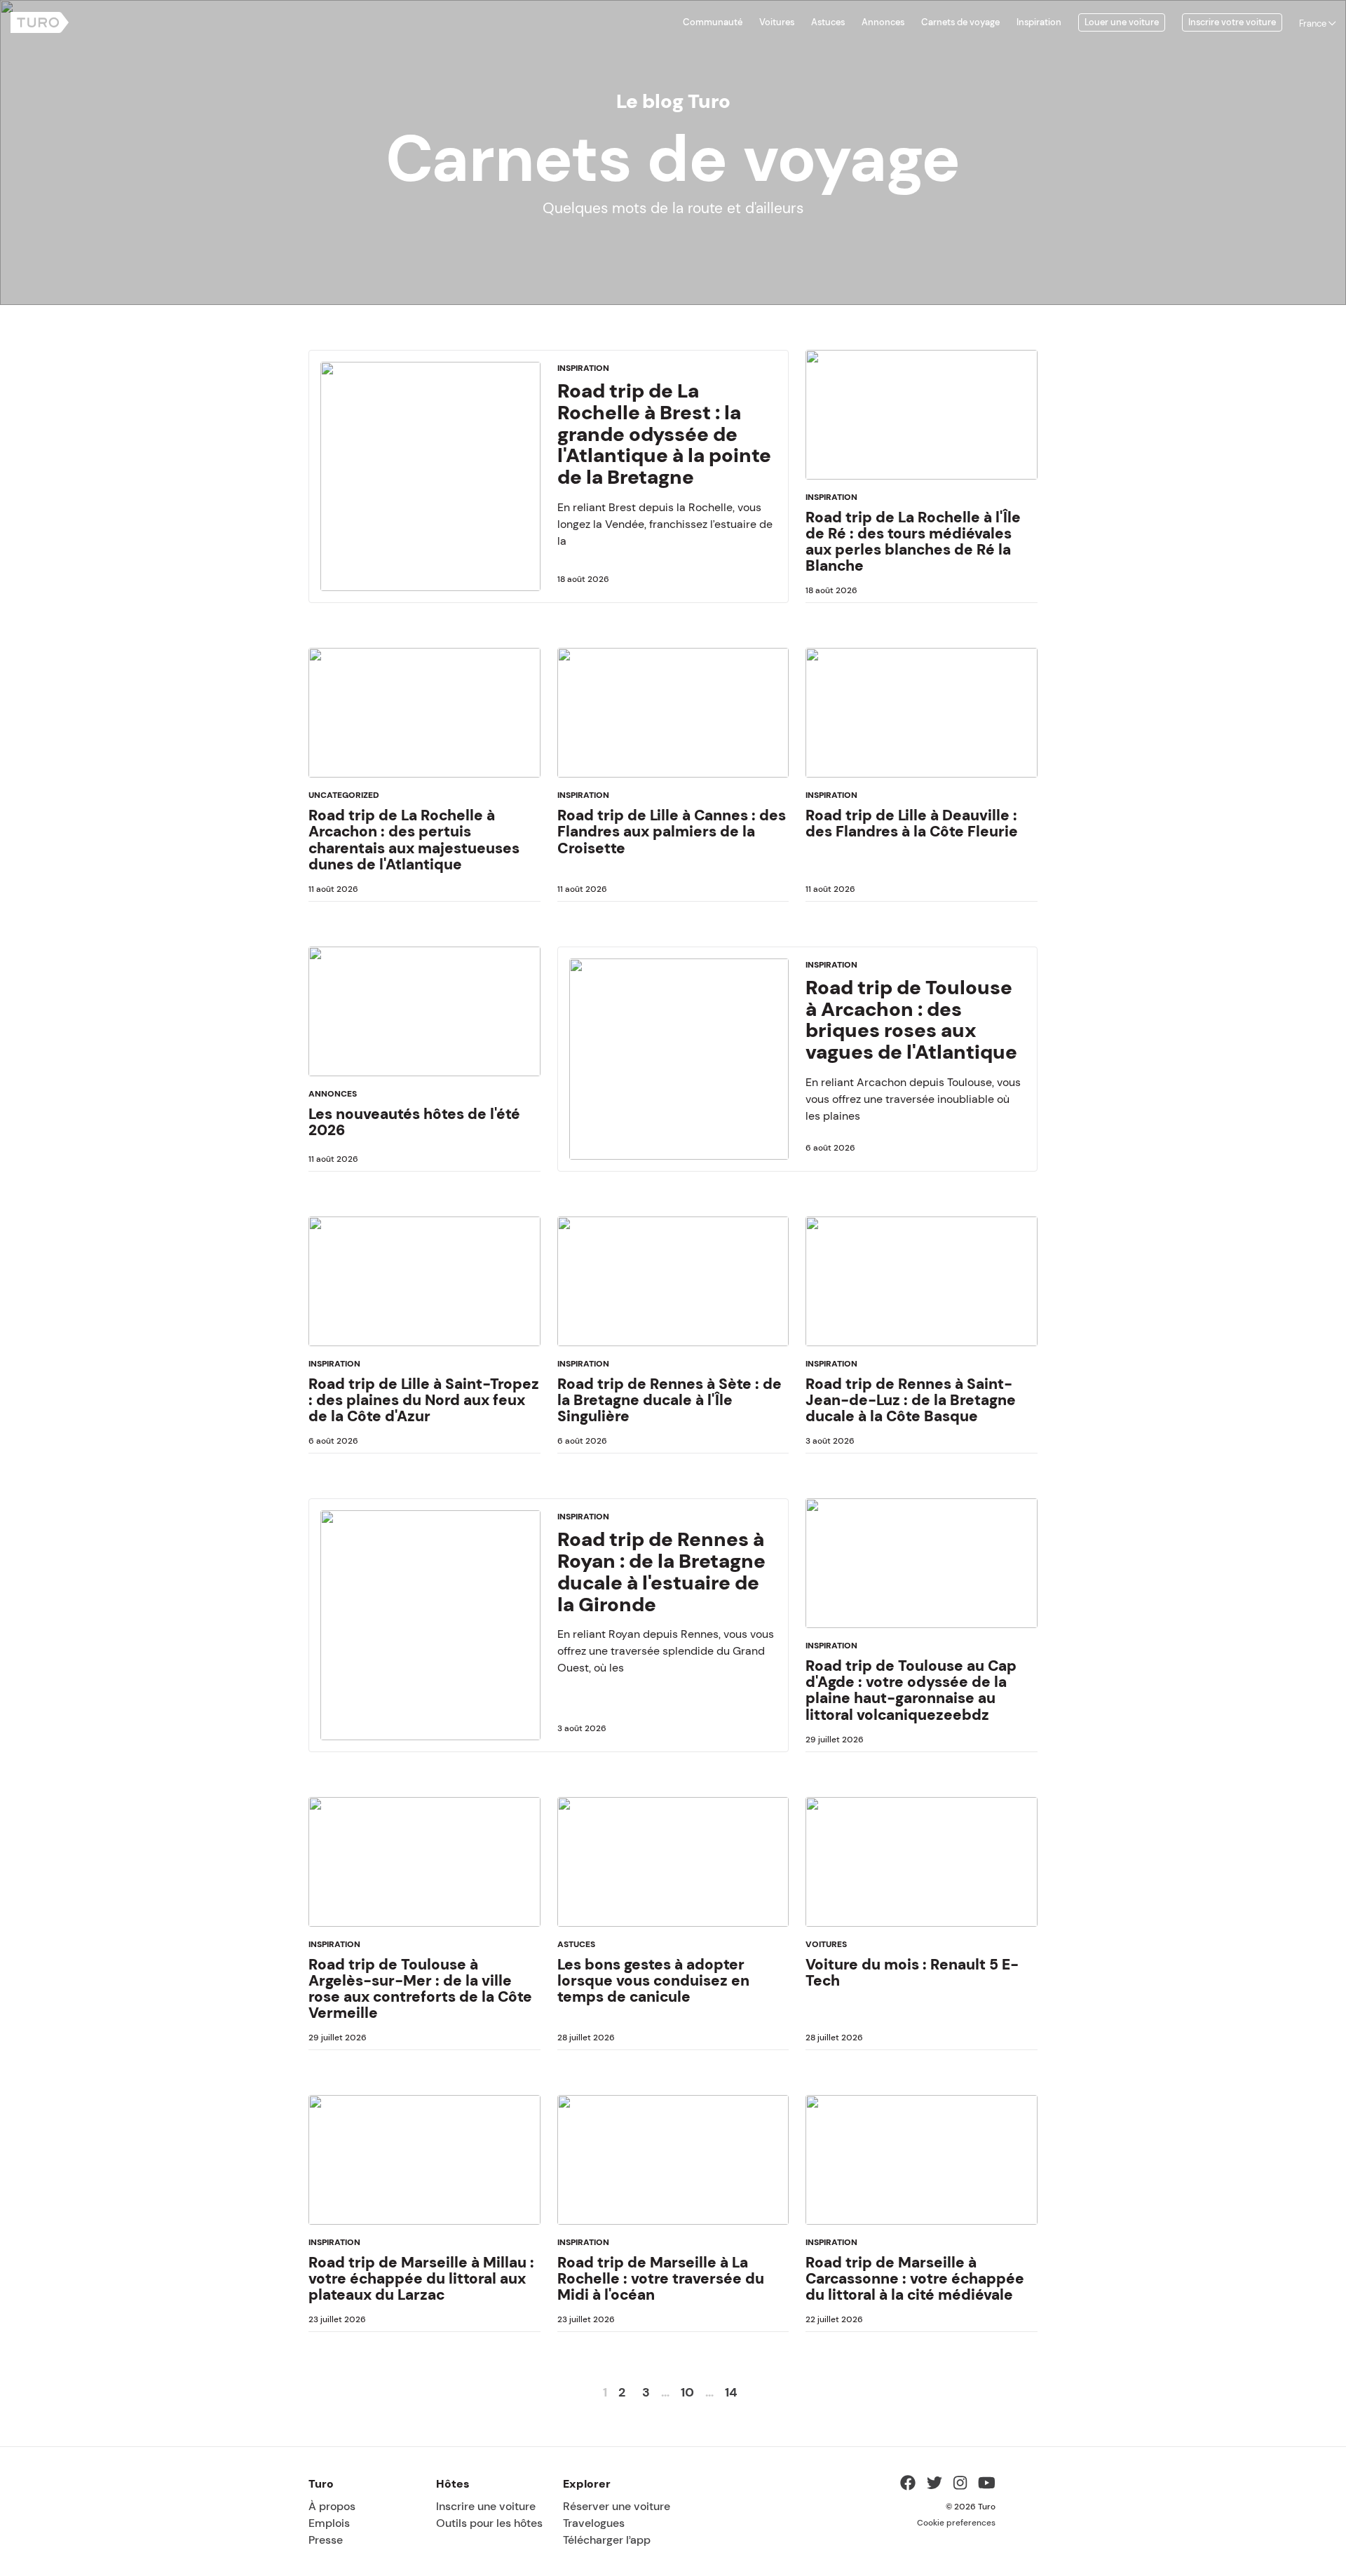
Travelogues (594, 2523)
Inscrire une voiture (486, 2506)
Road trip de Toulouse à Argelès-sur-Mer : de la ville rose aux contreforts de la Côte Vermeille (420, 1988)
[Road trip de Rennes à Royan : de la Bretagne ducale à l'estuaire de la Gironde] (430, 1625)
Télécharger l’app (607, 2540)
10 (687, 2392)
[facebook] (908, 2485)
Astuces (828, 22)
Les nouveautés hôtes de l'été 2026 (414, 1122)
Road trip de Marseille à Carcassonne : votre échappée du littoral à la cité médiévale (915, 2278)
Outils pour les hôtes (489, 2523)
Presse (326, 2540)
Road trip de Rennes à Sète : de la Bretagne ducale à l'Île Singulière (669, 1400)
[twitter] (934, 2485)
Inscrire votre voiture (1232, 22)
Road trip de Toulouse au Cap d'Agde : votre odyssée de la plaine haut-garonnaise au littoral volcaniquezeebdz (911, 1690)
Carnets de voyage (960, 22)
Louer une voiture (1122, 22)
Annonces (883, 22)
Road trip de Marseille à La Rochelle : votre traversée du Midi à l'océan (661, 2278)
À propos (332, 2506)
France (1314, 24)
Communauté (713, 22)
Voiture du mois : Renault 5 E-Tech (912, 1972)
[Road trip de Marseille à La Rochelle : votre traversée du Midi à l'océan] (673, 2165)
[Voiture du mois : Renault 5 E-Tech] (922, 1867)
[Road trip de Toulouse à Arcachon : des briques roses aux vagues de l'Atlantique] (679, 1059)
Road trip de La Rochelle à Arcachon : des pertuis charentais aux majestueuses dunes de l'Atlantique (414, 839)
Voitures (777, 22)
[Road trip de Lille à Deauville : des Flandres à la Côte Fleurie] (922, 718)
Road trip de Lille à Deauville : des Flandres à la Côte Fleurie (912, 823)
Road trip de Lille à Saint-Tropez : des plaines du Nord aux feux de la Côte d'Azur (424, 1400)
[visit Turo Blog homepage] (40, 22)
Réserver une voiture (617, 2506)
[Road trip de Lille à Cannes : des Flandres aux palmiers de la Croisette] (673, 718)
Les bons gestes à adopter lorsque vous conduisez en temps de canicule (653, 1980)
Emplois (329, 2523)
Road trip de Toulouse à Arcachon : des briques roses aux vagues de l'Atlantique (911, 1019)
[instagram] (960, 2485)
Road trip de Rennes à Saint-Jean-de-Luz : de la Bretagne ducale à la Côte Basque (911, 1400)
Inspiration (1039, 22)
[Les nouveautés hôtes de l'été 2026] (424, 1017)
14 (731, 2392)
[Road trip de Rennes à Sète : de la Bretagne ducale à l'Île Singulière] (673, 1287)
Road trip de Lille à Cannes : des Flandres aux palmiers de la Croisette (672, 831)
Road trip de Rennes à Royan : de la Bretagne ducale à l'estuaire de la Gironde (661, 1571)
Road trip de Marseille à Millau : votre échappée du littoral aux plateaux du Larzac (421, 2278)
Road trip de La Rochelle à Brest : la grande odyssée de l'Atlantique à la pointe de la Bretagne (664, 434)
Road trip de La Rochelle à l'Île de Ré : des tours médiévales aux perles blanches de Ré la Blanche (913, 541)
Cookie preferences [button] (956, 2523)
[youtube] (987, 2485)
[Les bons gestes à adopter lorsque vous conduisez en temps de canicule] (673, 1867)
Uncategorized (344, 795)
